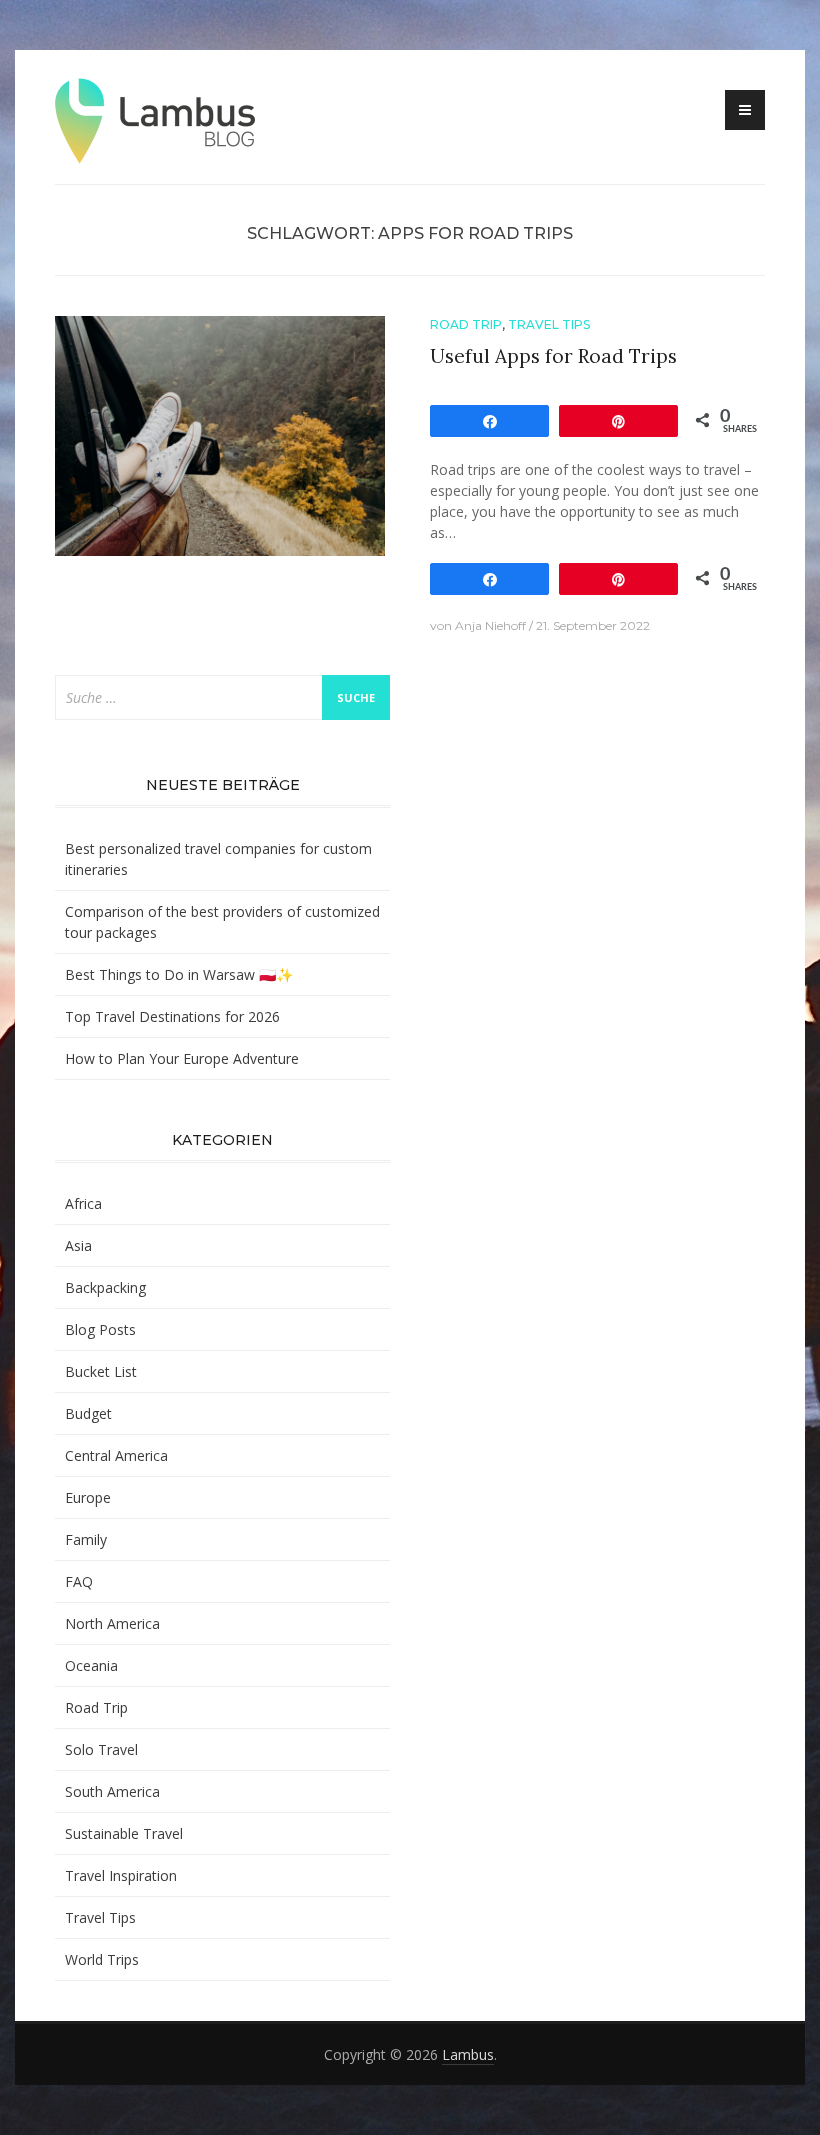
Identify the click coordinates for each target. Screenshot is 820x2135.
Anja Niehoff (490, 625)
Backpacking (105, 1287)
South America (112, 1791)
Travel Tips (549, 324)
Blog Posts (100, 1329)
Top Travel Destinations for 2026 (172, 1016)
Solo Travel (101, 1749)
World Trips (102, 1959)
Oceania (91, 1665)
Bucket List (101, 1371)
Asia (78, 1245)
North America (112, 1623)
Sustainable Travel (124, 1833)
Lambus (468, 2054)
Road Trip (466, 324)
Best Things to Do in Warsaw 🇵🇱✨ (179, 974)
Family (86, 1539)
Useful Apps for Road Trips (553, 356)
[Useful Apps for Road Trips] (220, 434)
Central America (116, 1455)
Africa (83, 1203)
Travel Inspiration (121, 1875)
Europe (88, 1497)
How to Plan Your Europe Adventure (182, 1058)
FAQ (79, 1581)
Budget (88, 1413)
